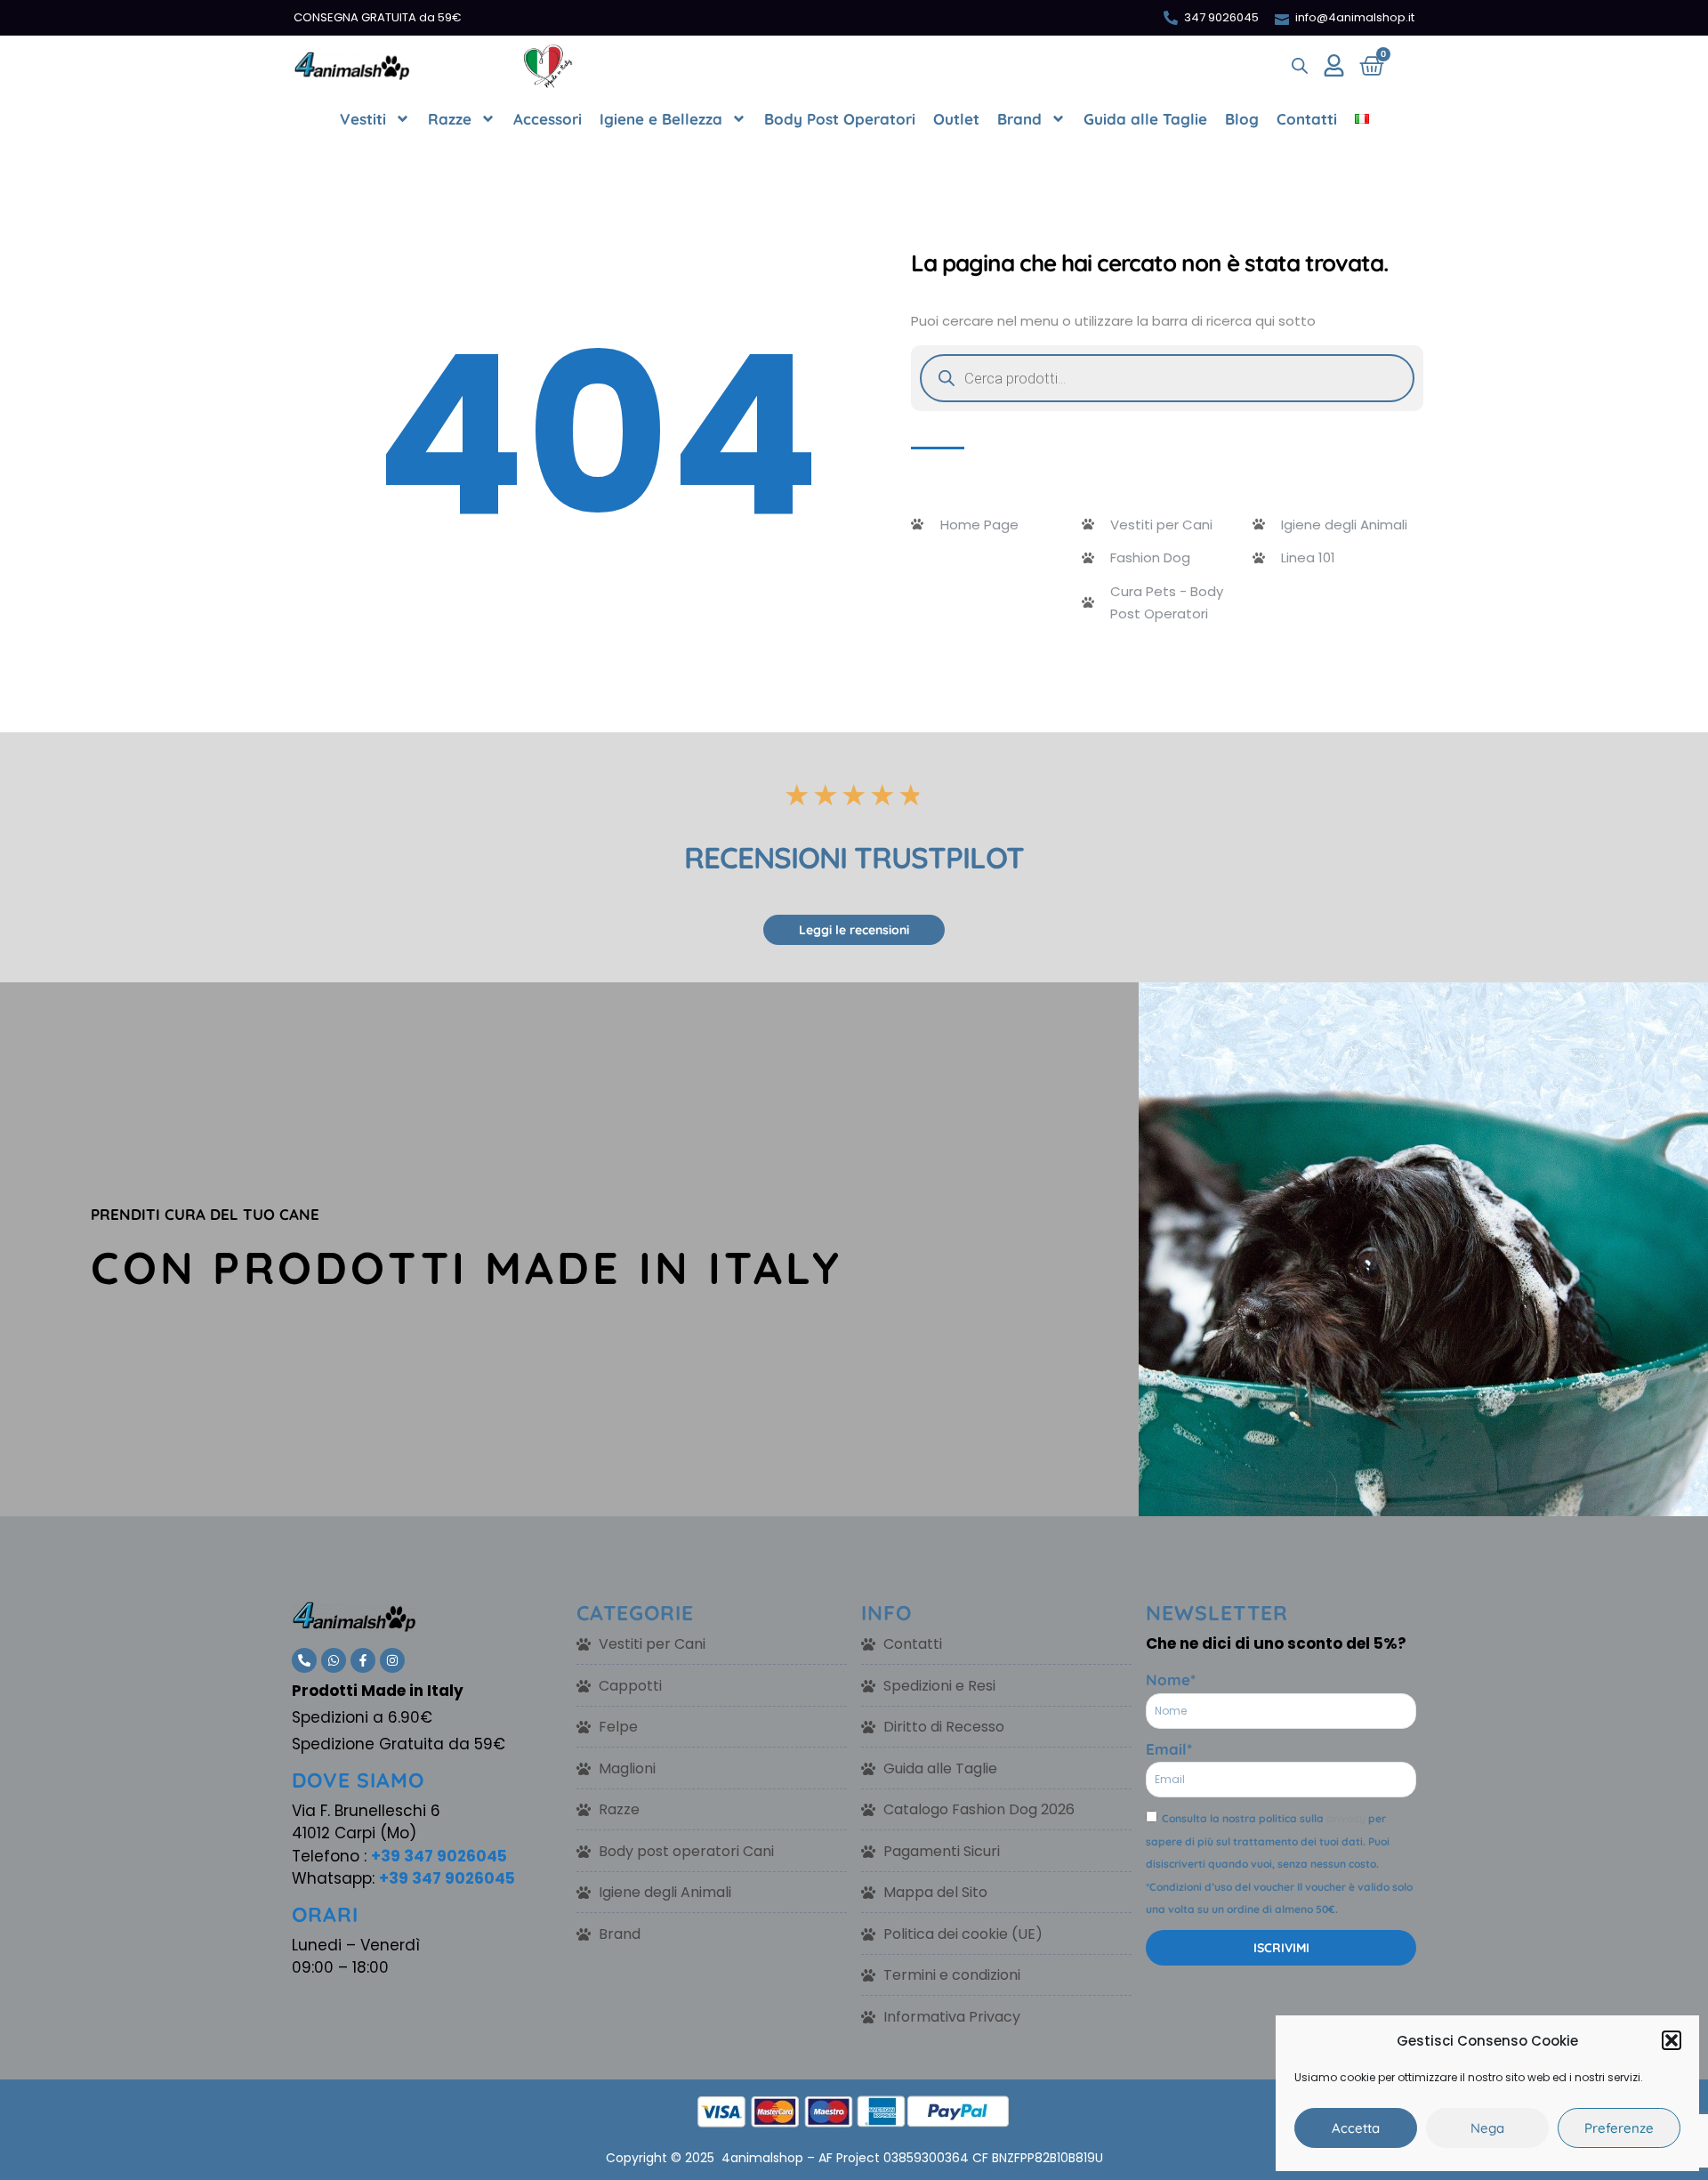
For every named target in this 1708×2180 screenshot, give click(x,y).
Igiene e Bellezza (661, 119)
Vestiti (363, 119)
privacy (1346, 1818)
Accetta (1356, 2128)
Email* (1169, 1749)
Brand (1019, 119)
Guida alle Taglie (1145, 119)
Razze (450, 119)
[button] (1672, 2040)
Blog (1242, 119)
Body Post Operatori (840, 119)
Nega (1487, 2128)
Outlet (956, 119)
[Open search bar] (1300, 66)
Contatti (1307, 119)
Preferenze (1619, 2128)
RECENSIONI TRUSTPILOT (854, 857)
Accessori (548, 119)
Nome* (1171, 1679)
